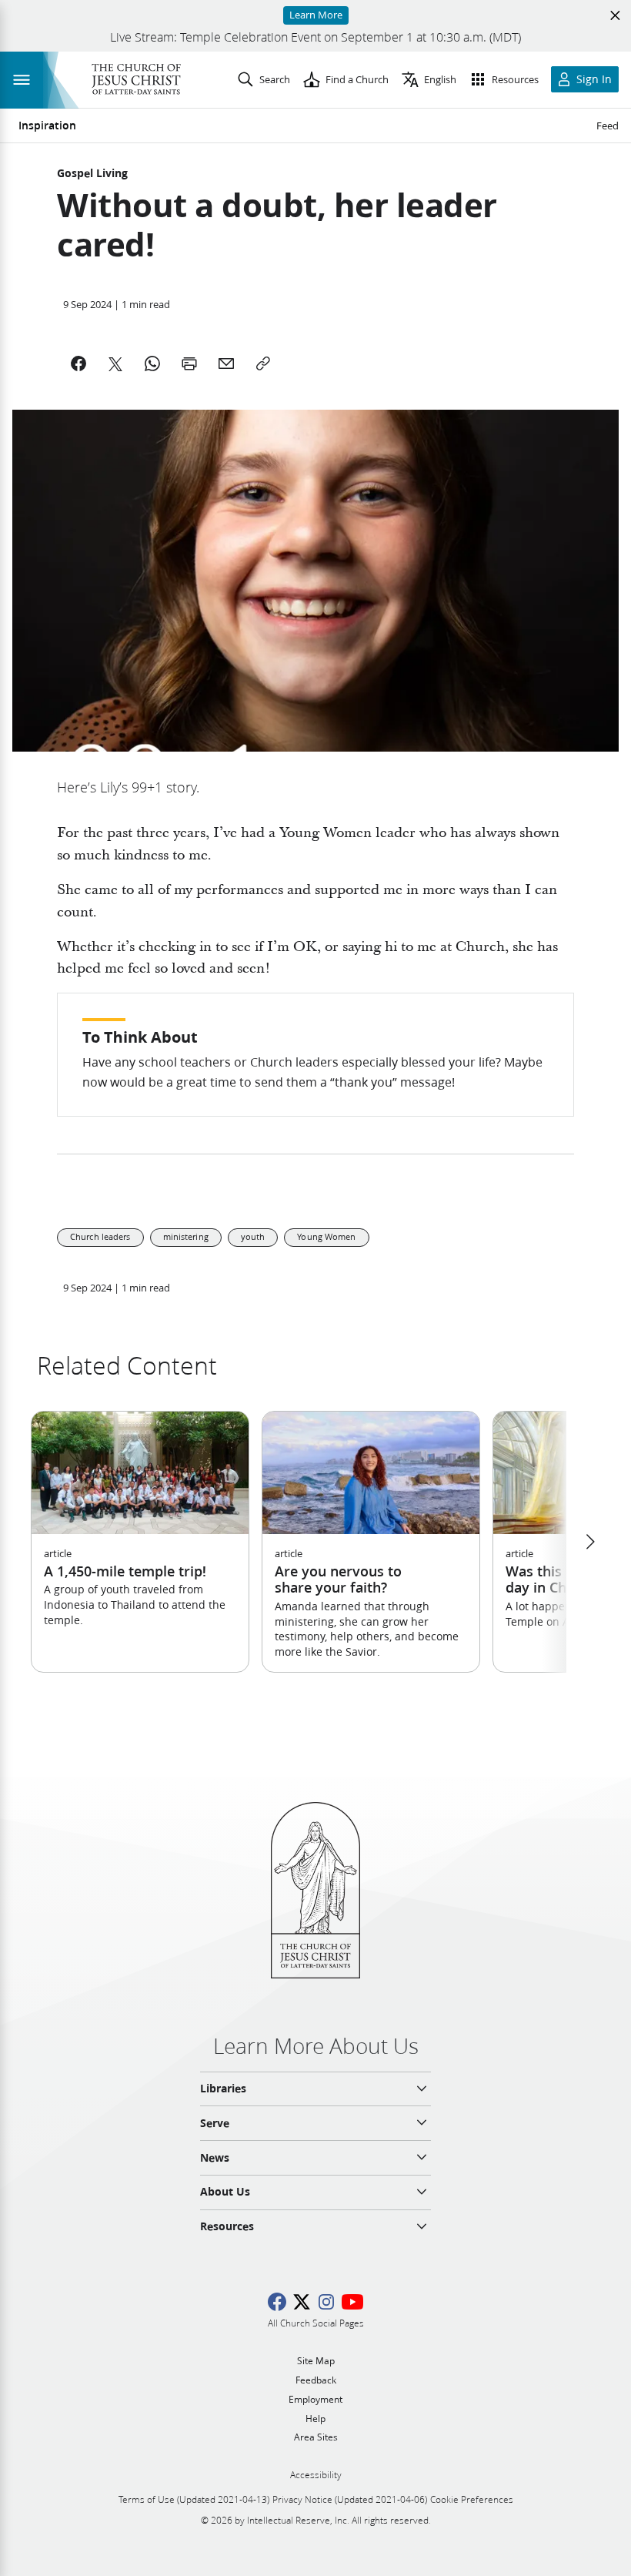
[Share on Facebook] (78, 363)
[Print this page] (189, 363)
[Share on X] (115, 363)
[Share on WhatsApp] (152, 363)
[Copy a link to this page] (263, 363)
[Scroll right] (589, 1542)
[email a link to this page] (226, 363)
